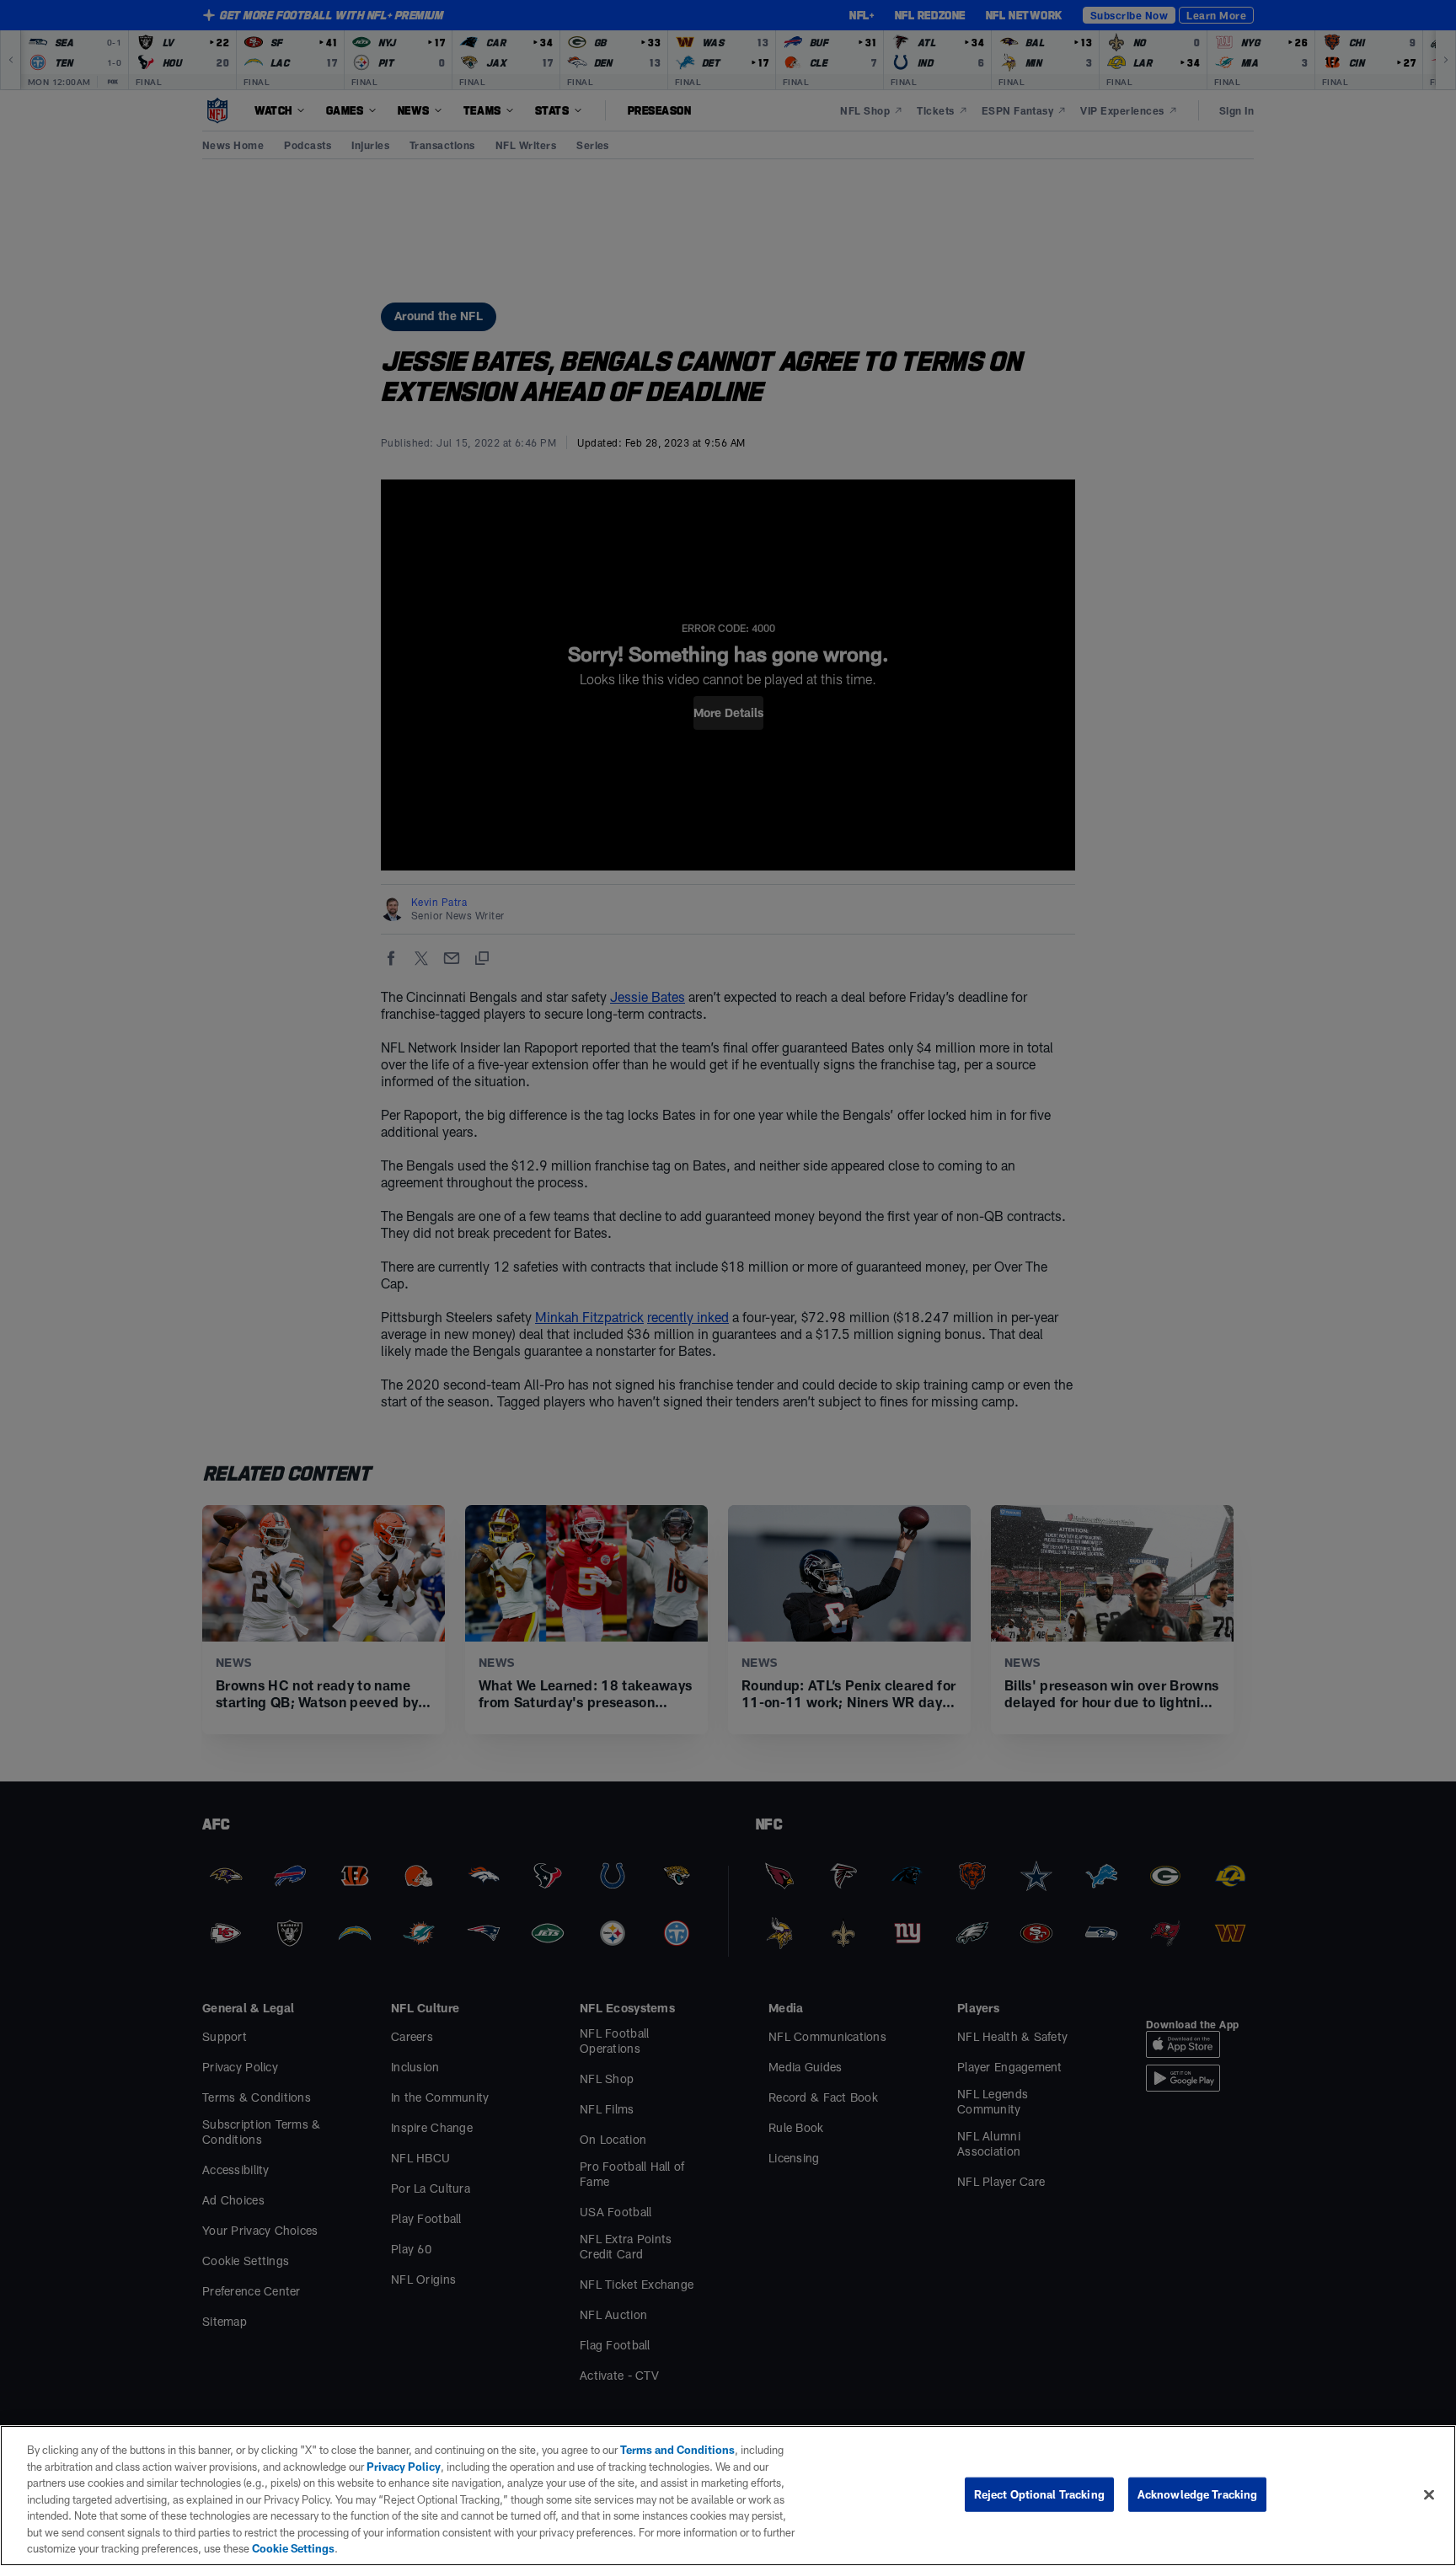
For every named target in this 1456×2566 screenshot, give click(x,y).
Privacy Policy (404, 2467)
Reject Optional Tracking (1039, 2494)
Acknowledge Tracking (1198, 2494)
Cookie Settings (293, 2548)
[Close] (1429, 2494)
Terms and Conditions (677, 2450)
